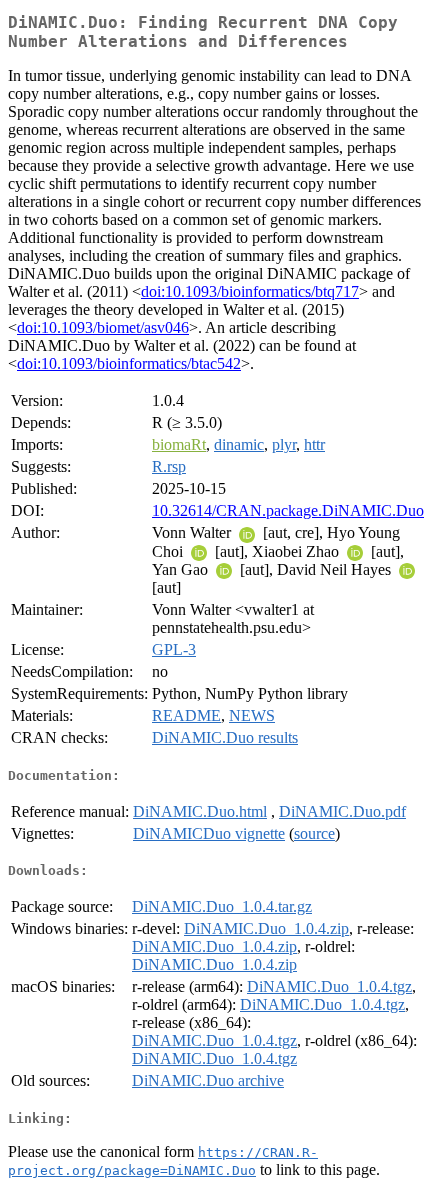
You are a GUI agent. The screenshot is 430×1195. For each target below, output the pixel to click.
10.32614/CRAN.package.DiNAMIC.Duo (288, 510)
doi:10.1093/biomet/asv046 (103, 327)
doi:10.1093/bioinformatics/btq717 (250, 291)
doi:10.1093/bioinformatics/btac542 (129, 363)
